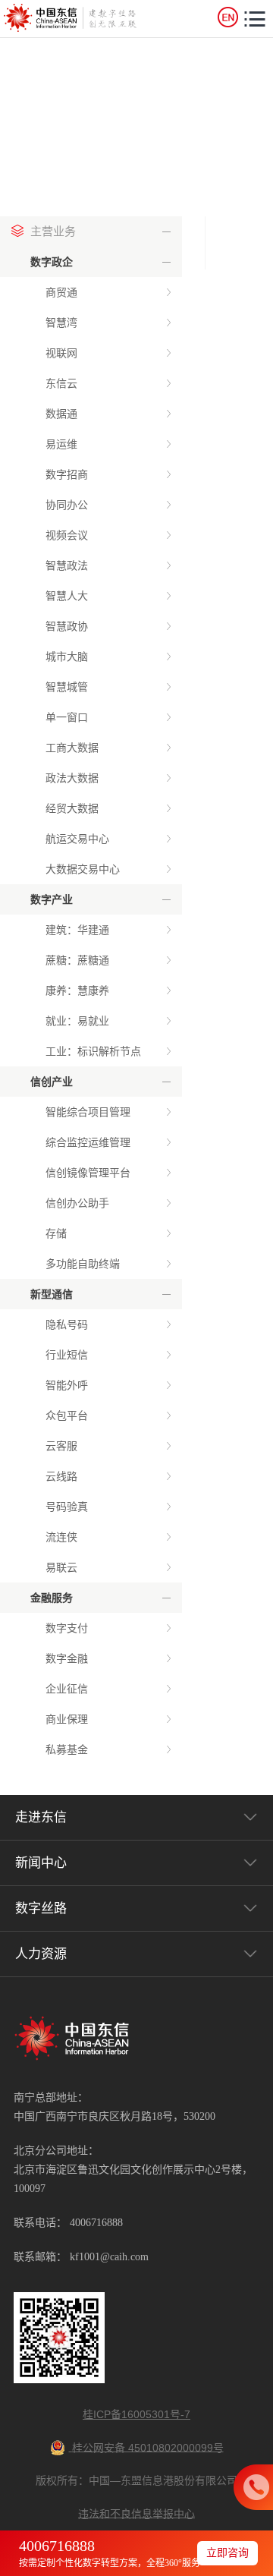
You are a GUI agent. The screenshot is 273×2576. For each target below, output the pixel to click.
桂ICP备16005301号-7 (136, 2414)
